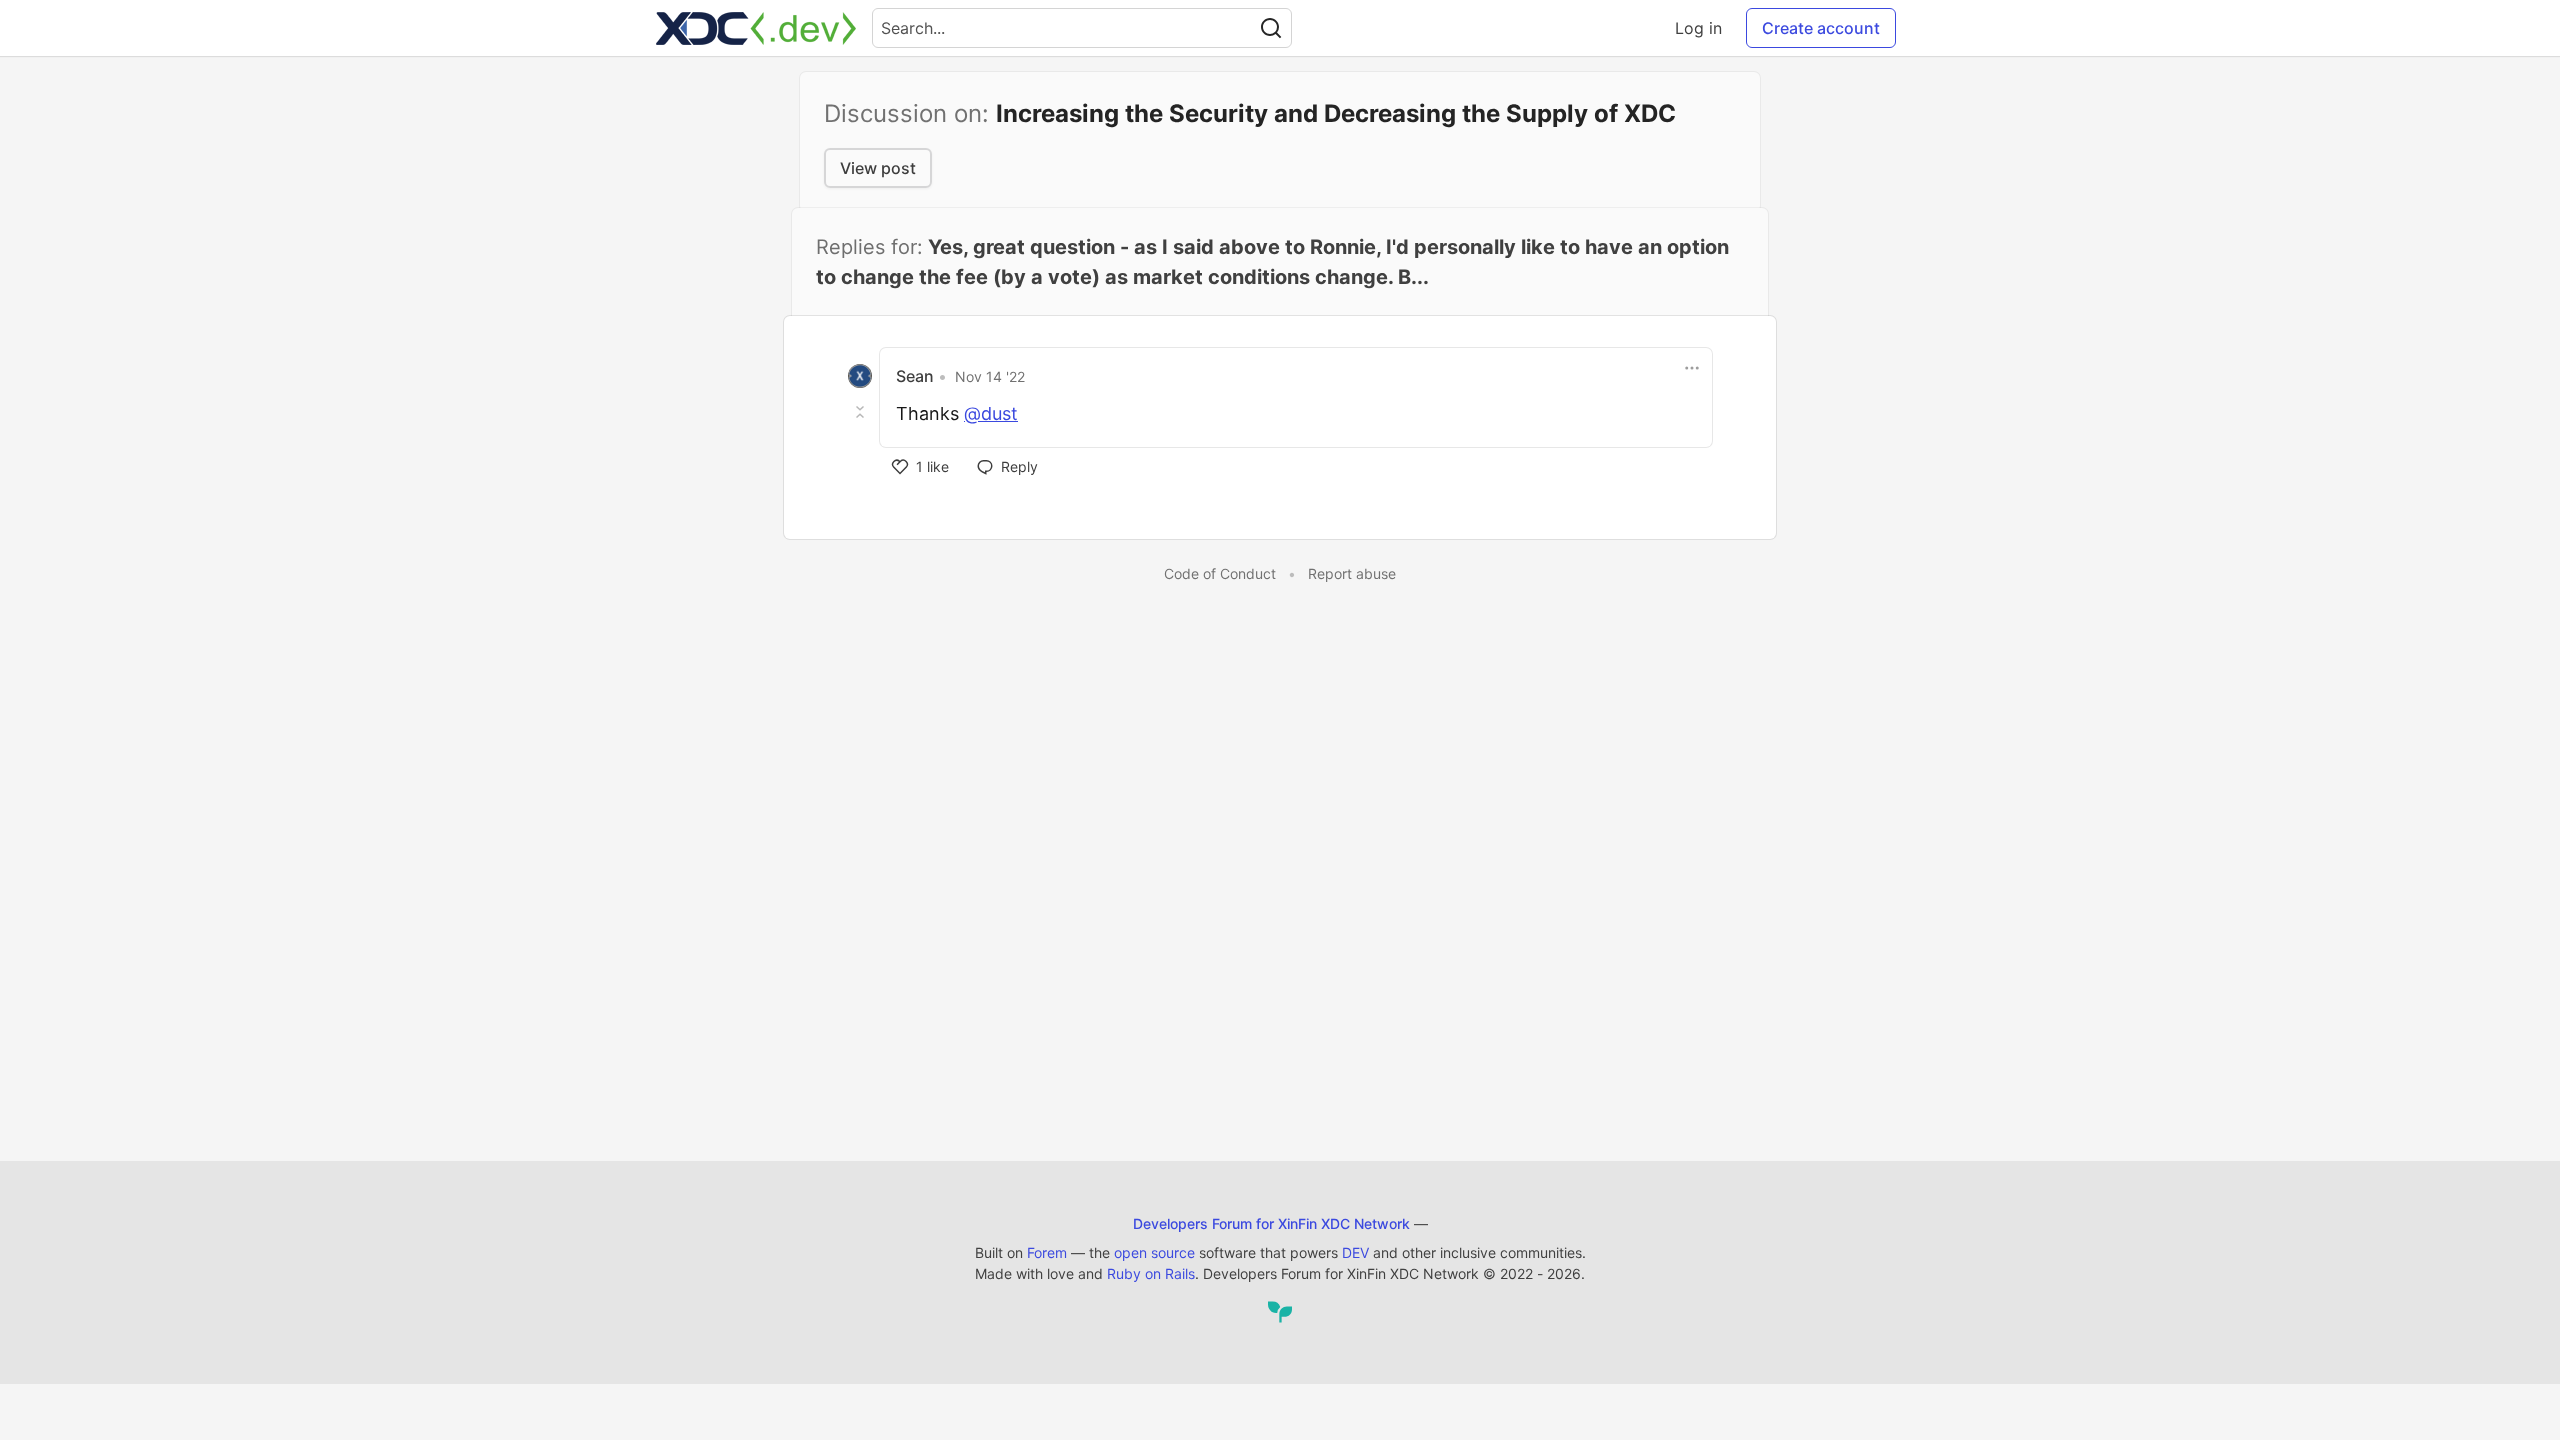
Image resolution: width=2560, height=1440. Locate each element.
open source (1154, 1252)
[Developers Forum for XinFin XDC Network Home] (756, 28)
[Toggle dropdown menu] (1692, 368)
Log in (1698, 28)
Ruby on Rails (1151, 1273)
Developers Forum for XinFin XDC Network (1271, 1223)
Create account (1821, 28)
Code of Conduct (1220, 573)
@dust (991, 413)
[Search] (1271, 28)
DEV (1355, 1252)
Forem (1047, 1252)
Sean (915, 376)
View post (878, 168)
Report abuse (1352, 573)
